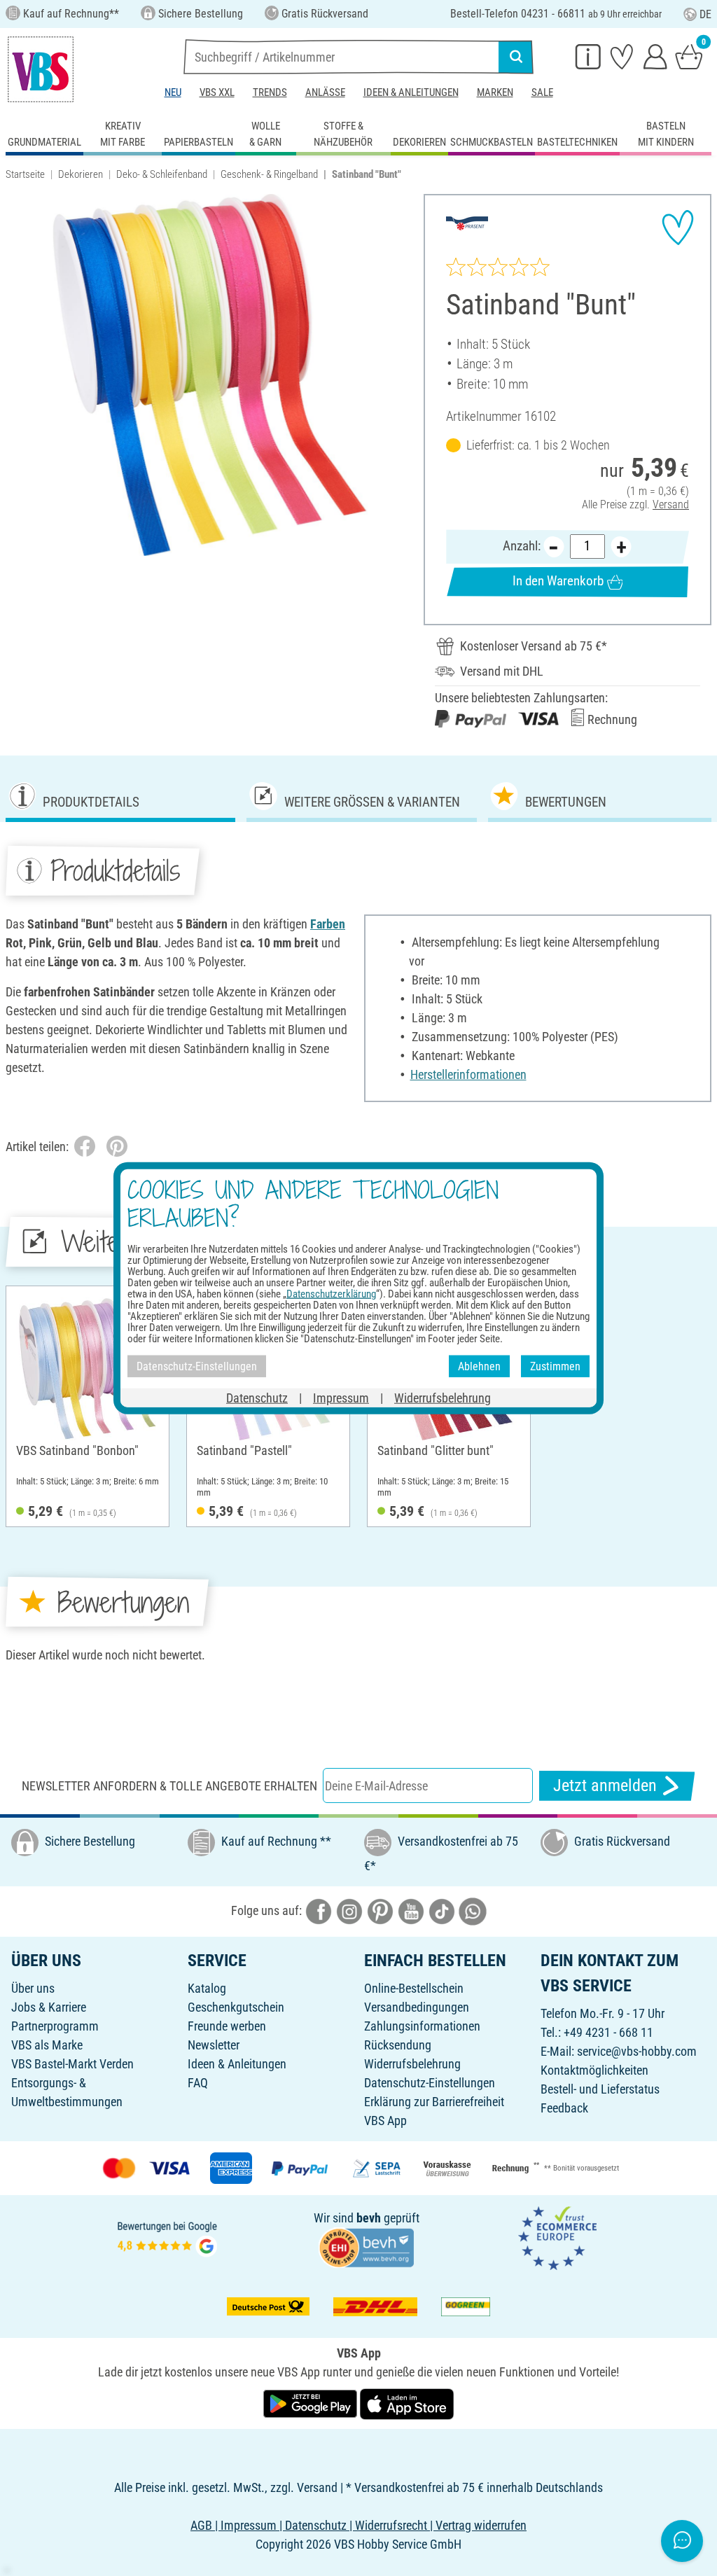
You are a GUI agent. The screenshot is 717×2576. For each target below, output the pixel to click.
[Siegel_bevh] (366, 2247)
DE (705, 14)
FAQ (198, 2083)
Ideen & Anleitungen (411, 92)
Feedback (564, 2108)
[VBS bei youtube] (411, 1910)
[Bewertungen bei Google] (167, 2237)
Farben (328, 924)
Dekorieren (81, 174)
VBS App (385, 2121)
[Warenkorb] (689, 56)
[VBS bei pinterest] (380, 1910)
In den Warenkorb (558, 581)
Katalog (207, 1988)
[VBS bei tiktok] (442, 1910)
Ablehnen (479, 1366)
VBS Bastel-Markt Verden (72, 2064)
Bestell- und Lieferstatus (600, 2089)
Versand (671, 504)
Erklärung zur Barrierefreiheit (434, 2102)
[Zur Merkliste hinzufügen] (678, 228)
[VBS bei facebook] (319, 1910)
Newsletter (214, 2045)
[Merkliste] (622, 56)
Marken (495, 92)
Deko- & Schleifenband (162, 174)
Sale (542, 92)
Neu (173, 92)
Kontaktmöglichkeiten (594, 2070)
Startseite (25, 174)
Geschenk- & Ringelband (269, 174)
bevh (369, 2218)
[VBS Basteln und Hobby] (41, 69)
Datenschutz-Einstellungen (430, 2083)
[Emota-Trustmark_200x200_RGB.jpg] (557, 2237)
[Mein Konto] (655, 56)
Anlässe (325, 92)
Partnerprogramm (55, 2026)
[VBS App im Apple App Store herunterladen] (407, 2403)
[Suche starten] (516, 57)
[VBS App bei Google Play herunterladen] (312, 2403)
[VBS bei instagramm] (349, 1910)
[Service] (588, 56)
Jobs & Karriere (49, 2007)
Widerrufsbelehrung (412, 2064)
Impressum (341, 1398)
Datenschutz (257, 1398)
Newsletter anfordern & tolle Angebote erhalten (169, 1786)
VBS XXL (217, 92)
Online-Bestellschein (414, 1988)
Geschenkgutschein (236, 2007)
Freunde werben (227, 2026)
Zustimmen (555, 1366)
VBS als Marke (47, 2045)
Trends (270, 92)
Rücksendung (398, 2045)
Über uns (33, 1988)
